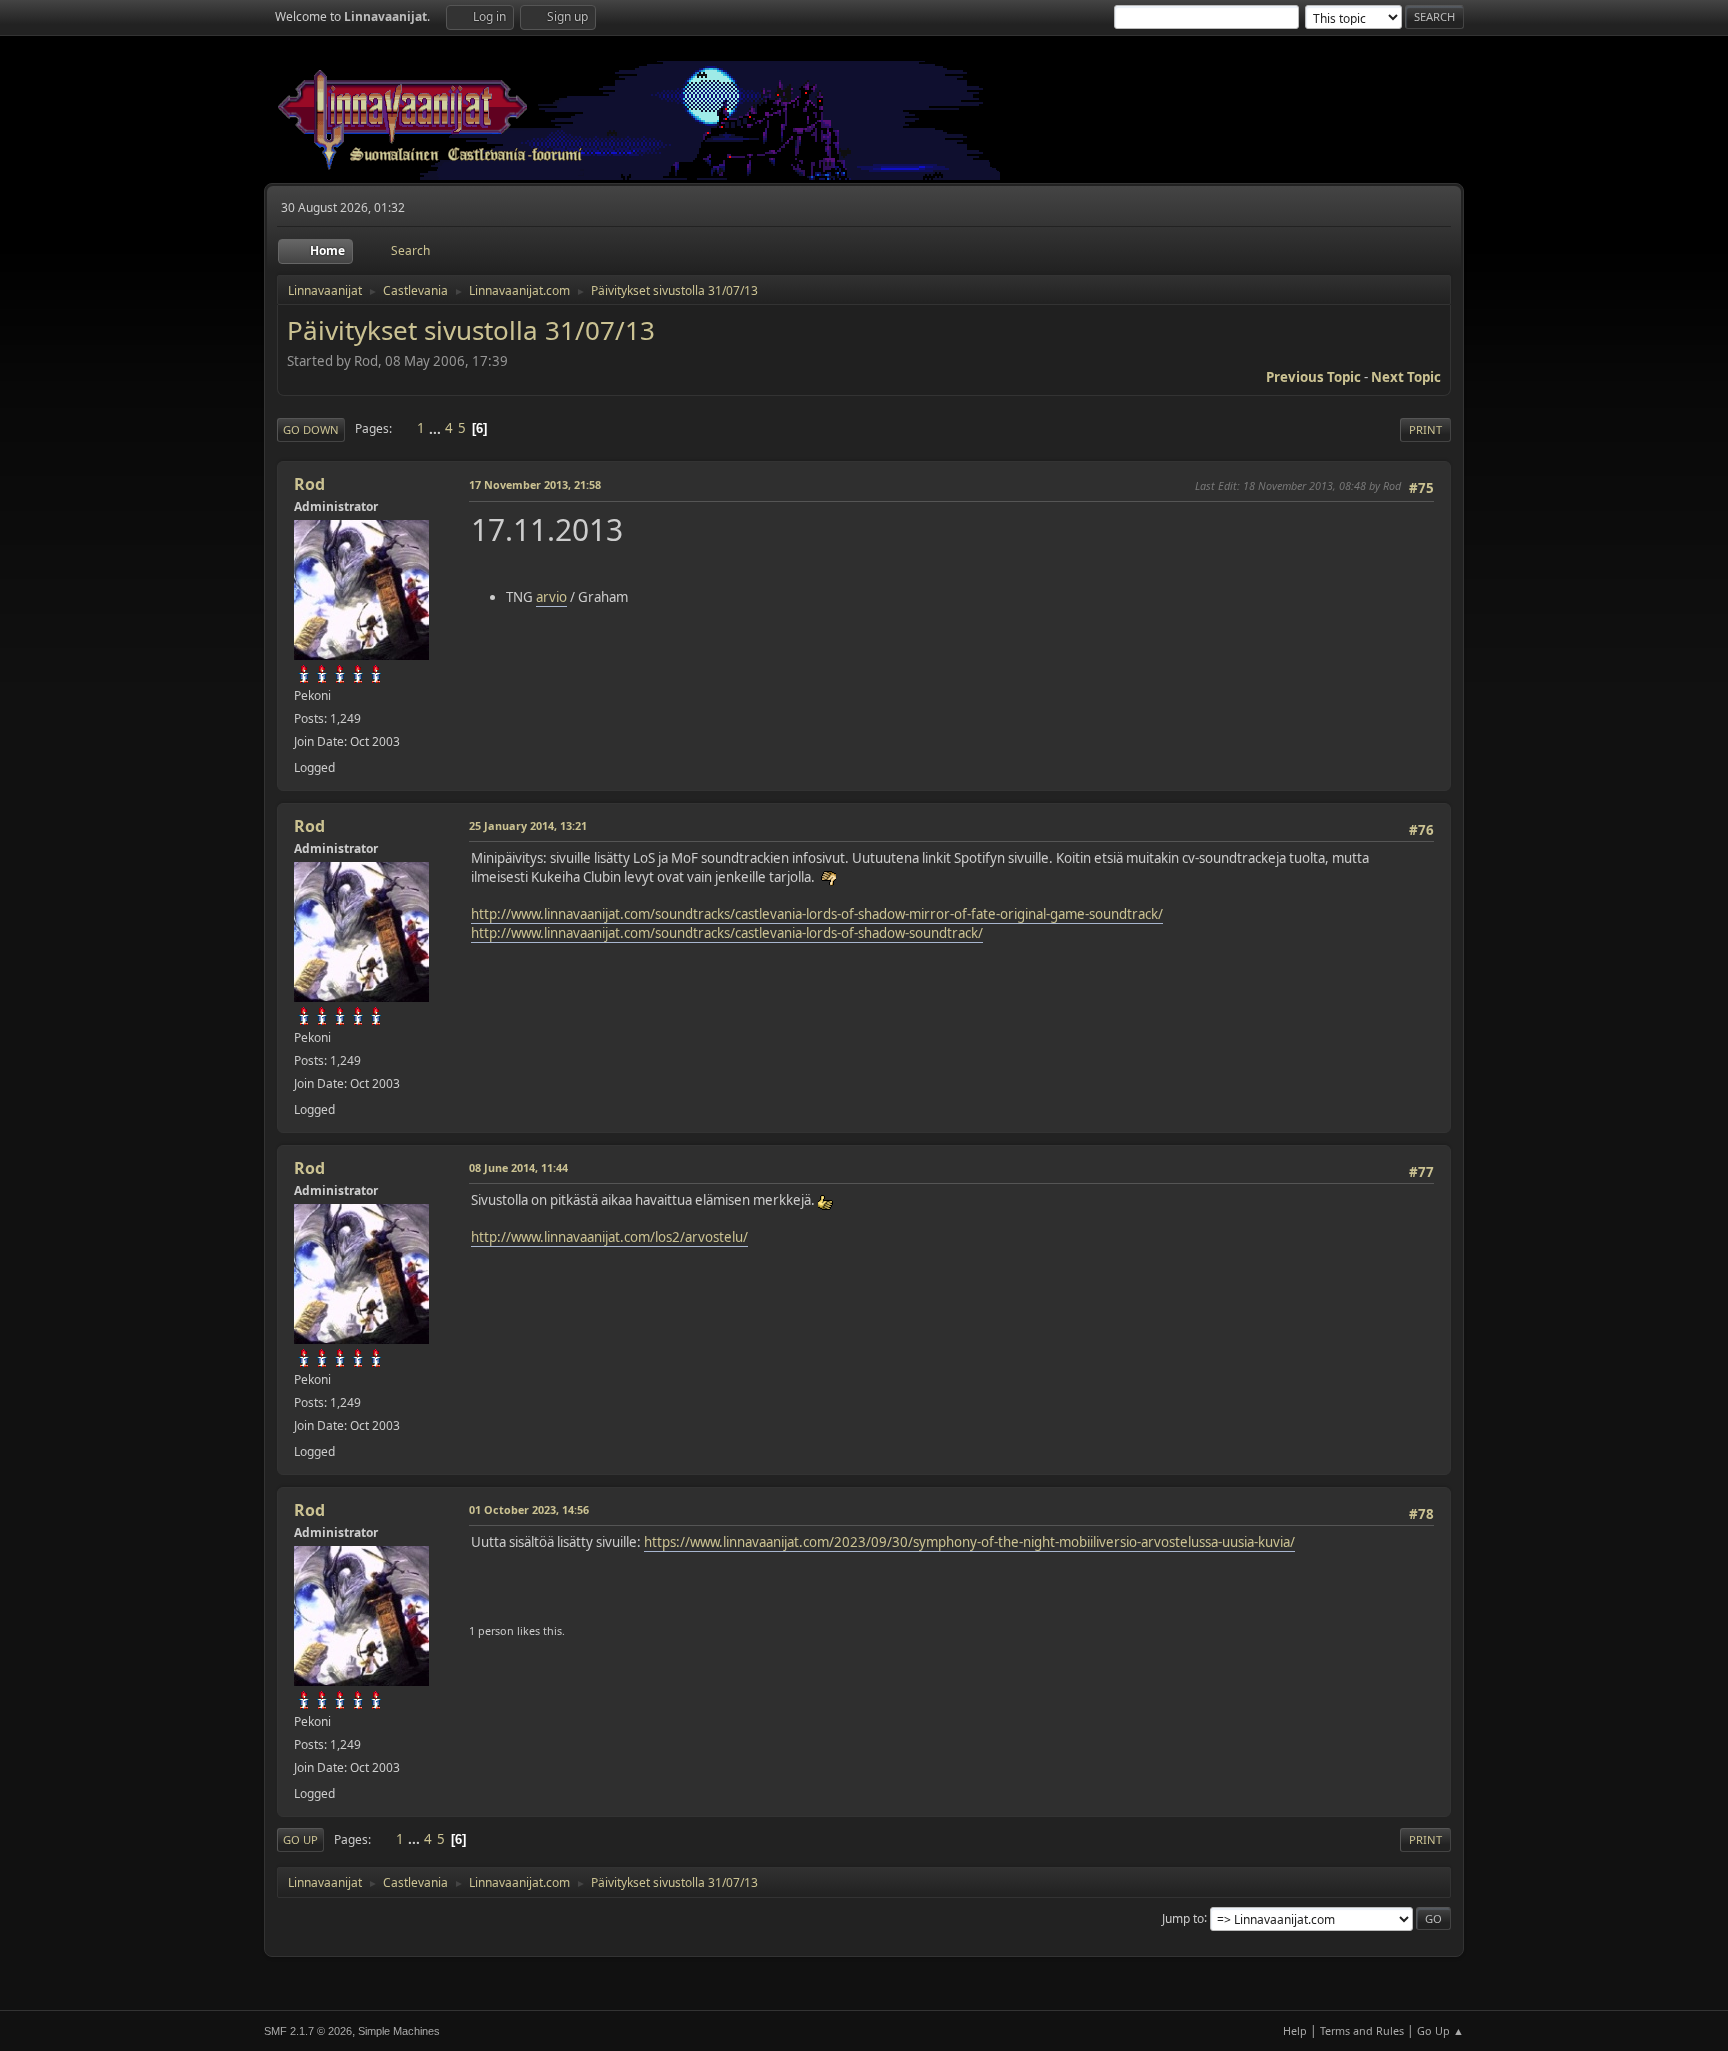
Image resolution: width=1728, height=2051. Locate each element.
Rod (309, 484)
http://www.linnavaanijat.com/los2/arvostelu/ (609, 1237)
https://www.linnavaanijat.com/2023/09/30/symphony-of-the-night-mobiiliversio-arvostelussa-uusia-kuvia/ (969, 1542)
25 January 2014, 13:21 (528, 825)
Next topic (1406, 377)
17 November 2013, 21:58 (535, 484)
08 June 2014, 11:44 (518, 1167)
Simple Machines (399, 2031)
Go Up (300, 1839)
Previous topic (1313, 377)
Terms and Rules (1362, 2030)
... (436, 428)
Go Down (311, 429)
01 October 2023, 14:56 (529, 1509)
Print (1425, 429)
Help (1295, 2030)
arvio (551, 597)
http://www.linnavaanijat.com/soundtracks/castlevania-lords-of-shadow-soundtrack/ (727, 933)
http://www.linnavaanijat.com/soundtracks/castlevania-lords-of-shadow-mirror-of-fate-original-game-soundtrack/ (817, 914)
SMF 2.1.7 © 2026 (308, 2031)
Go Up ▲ (1440, 2030)
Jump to (1183, 1917)
